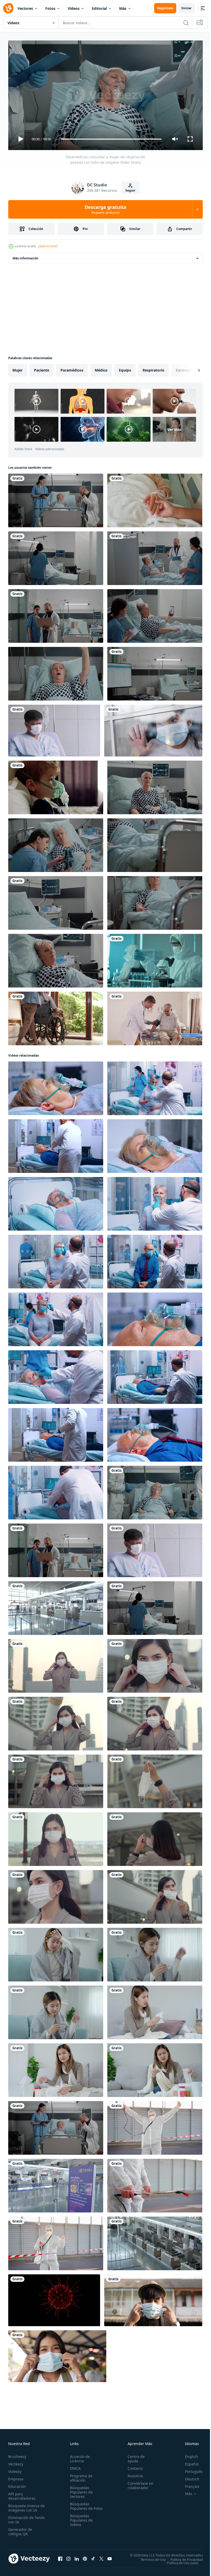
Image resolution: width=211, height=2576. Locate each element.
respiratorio (153, 368)
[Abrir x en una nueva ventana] (101, 2556)
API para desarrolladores (22, 2494)
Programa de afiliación (80, 2476)
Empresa (16, 2477)
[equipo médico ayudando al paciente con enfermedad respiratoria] (155, 843)
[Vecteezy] (8, 8)
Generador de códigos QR (20, 2529)
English (188, 2454)
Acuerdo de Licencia (79, 2456)
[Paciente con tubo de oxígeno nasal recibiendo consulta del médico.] (56, 498)
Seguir (130, 190)
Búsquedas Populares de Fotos (80, 2506)
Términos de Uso (149, 2557)
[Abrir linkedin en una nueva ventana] (77, 2556)
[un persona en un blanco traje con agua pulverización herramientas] (155, 2126)
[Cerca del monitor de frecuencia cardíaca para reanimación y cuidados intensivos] (56, 901)
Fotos (50, 8)
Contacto (133, 2466)
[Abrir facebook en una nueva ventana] (60, 2556)
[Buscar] (186, 23)
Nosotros (133, 2474)
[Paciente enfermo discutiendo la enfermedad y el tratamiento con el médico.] (155, 556)
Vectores (25, 8)
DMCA (74, 2466)
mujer (17, 368)
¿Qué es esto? (48, 246)
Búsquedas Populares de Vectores (80, 2490)
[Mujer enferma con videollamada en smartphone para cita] (155, 614)
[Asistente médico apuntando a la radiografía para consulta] (56, 843)
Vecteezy (16, 2462)
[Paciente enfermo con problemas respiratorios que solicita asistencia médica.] (56, 672)
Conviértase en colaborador (138, 2483)
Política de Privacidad (183, 2557)
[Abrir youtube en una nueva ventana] (110, 2556)
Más (123, 8)
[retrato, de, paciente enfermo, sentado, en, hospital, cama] (155, 785)
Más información (25, 256)
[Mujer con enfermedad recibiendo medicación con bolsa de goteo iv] (155, 901)
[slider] (111, 139)
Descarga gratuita (105, 209)
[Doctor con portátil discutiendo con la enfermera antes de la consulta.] (56, 614)
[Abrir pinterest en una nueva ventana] (85, 2556)
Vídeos (74, 8)
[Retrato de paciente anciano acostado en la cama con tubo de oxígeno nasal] (56, 959)
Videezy (15, 2469)
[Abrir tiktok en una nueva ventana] (93, 2556)
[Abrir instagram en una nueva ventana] (68, 2556)
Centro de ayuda (134, 2456)
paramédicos (72, 368)
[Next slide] (191, 368)
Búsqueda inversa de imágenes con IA (25, 2506)
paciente (42, 368)
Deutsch (188, 2477)
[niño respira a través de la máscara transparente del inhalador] (56, 785)
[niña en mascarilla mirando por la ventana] (153, 729)
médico (101, 368)
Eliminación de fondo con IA (21, 2517)
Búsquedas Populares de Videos (80, 2522)
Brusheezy (17, 2454)
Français (188, 2484)
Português (190, 2469)
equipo (125, 368)
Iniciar (186, 8)
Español (188, 2462)
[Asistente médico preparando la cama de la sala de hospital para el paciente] (56, 556)
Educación (17, 2484)
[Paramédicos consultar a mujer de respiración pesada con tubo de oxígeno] (155, 1491)
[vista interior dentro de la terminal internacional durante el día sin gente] (56, 1606)
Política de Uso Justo (179, 2561)
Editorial (99, 8)
